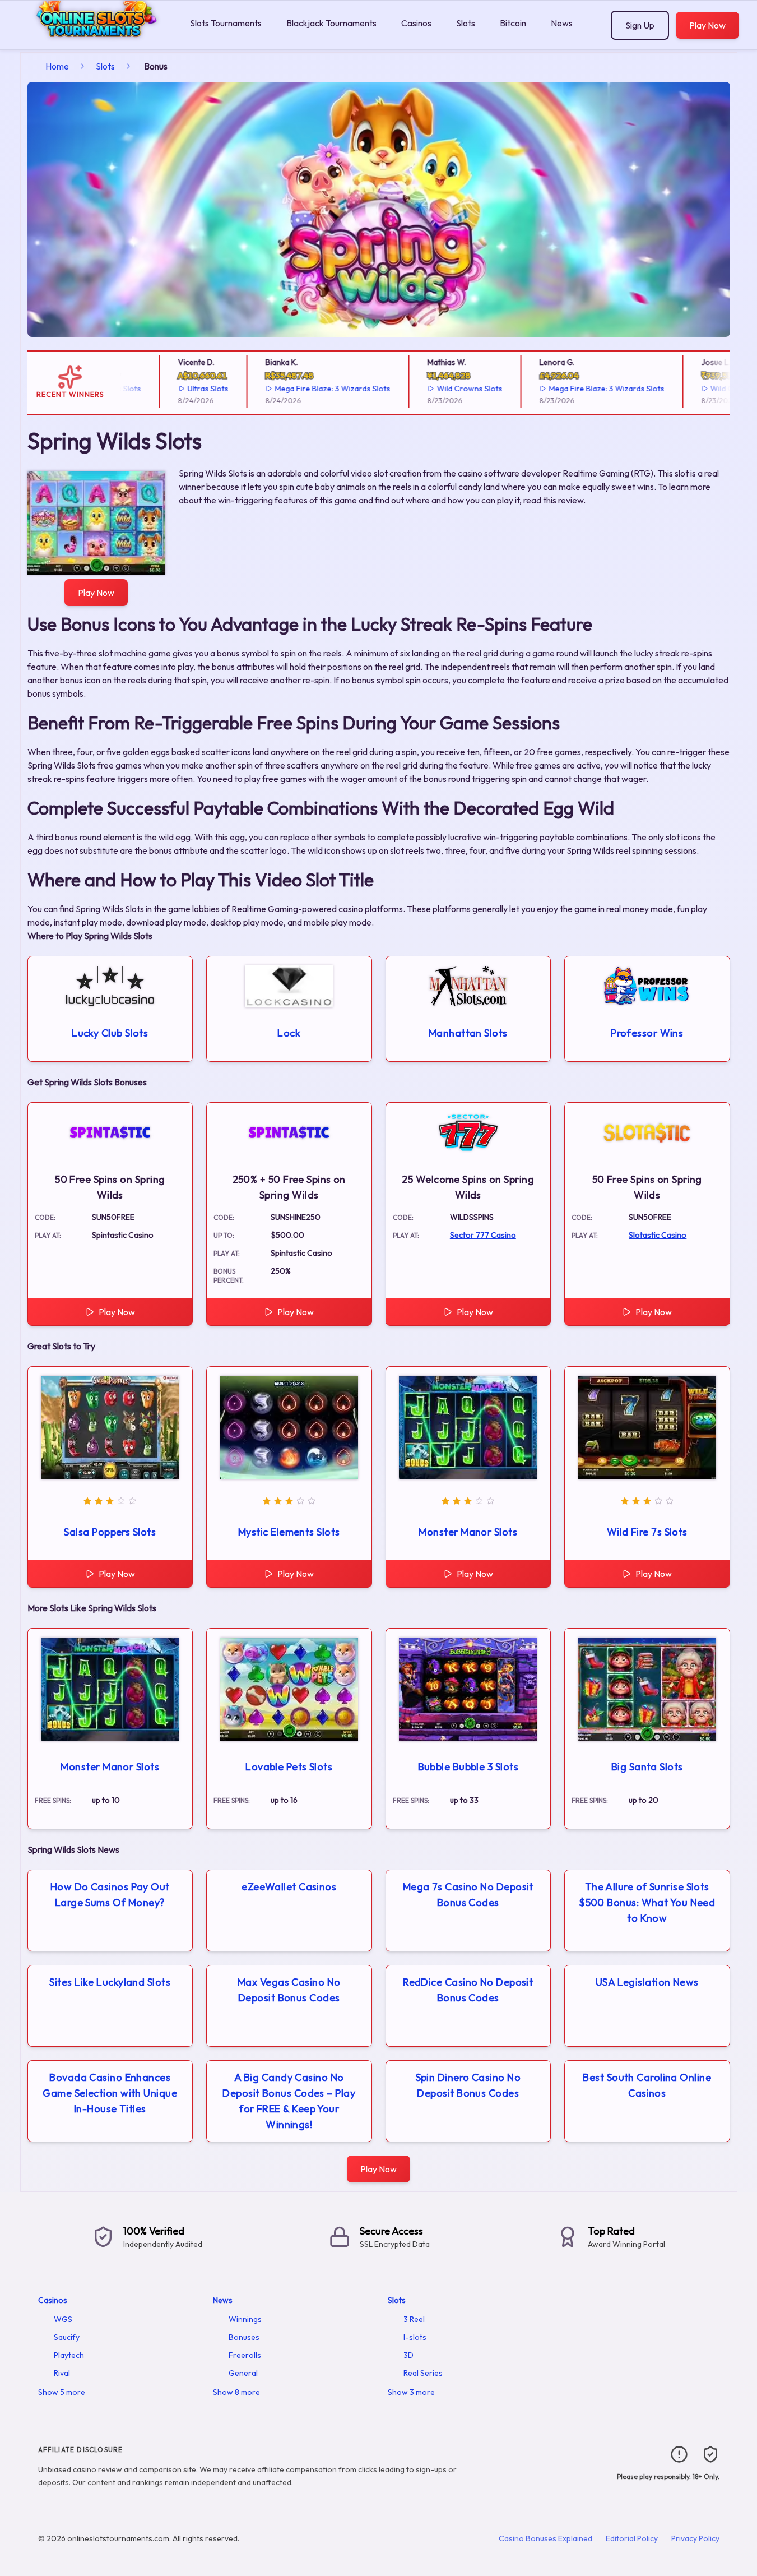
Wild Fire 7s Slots (647, 1532)
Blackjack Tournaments (331, 23)
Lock (289, 1033)
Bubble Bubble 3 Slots (468, 1767)
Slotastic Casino (658, 1235)
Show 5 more (62, 2392)
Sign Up (640, 25)
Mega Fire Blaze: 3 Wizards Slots (299, 389)
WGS (63, 2319)
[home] (93, 41)
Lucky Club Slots (110, 1033)
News (562, 23)
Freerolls (245, 2355)
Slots (466, 23)
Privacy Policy (695, 2538)
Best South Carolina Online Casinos (647, 2085)
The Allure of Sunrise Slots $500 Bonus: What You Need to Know (647, 1902)
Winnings (245, 2319)
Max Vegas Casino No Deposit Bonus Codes (289, 1990)
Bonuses (244, 2337)
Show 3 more (411, 2392)
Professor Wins (647, 1033)
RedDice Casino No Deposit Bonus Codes (468, 1990)
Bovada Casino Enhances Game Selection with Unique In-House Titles (110, 2093)
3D (408, 2355)
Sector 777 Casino (483, 1235)
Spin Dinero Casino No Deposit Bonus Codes (468, 2085)
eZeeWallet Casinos (289, 1887)
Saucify (67, 2337)
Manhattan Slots (468, 1033)
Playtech (69, 2355)
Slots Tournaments (226, 23)
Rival (62, 2373)
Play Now (707, 25)
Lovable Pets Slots (289, 1767)
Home (57, 66)
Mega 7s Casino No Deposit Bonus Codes (468, 1895)
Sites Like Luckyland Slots (110, 1982)
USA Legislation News (647, 1982)
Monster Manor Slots (468, 1532)
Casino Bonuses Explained (545, 2538)
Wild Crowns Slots (436, 389)
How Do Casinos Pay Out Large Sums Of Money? (110, 1895)
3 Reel (414, 2319)
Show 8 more (236, 2392)
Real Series (423, 2373)
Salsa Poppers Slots (110, 1532)
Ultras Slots (174, 389)
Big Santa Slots (647, 1767)
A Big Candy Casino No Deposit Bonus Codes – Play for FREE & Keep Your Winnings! (289, 2101)
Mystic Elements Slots (289, 1532)
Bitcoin (513, 23)
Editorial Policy (632, 2538)
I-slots (415, 2337)
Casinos (416, 23)
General (243, 2373)
